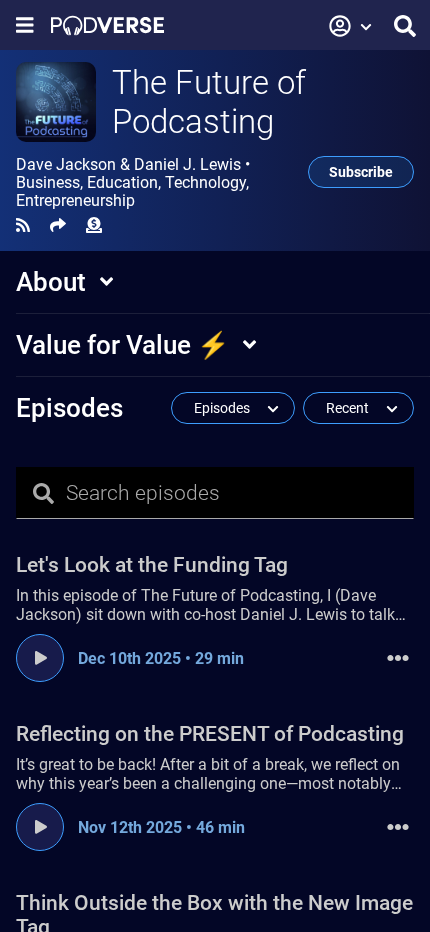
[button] (351, 26)
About (51, 282)
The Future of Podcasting (209, 102)
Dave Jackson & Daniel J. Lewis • (133, 183)
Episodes (69, 408)
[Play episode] (40, 658)
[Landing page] (107, 25)
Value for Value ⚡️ (122, 345)
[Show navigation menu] (25, 25)
